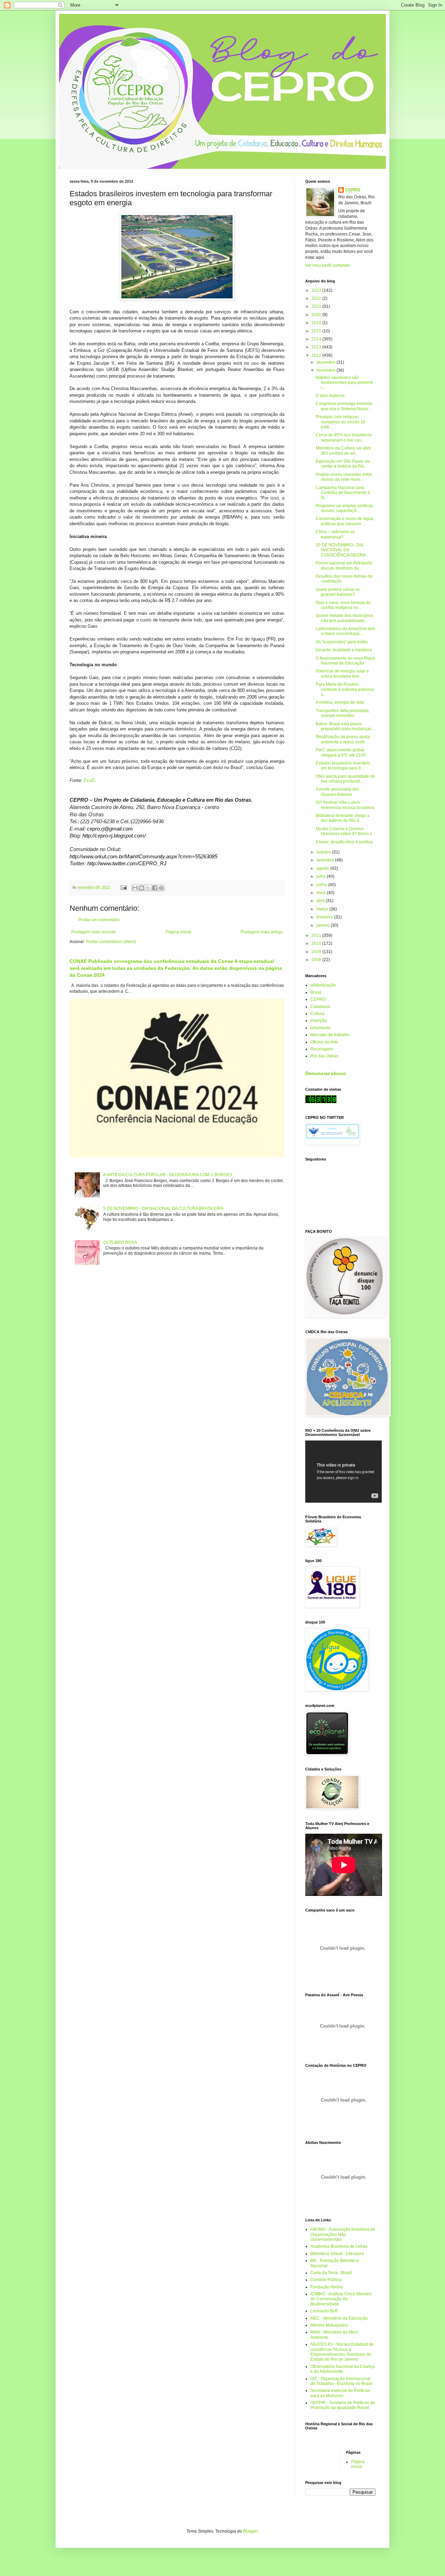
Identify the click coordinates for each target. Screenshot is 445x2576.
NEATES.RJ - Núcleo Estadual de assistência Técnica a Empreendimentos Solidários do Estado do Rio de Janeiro (342, 2352)
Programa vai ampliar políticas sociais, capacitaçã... (344, 508)
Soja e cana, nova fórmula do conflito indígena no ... (343, 605)
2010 (317, 943)
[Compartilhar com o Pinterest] (161, 888)
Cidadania (320, 1007)
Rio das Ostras (324, 1056)
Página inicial (178, 932)
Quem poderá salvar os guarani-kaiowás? (338, 592)
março (323, 909)
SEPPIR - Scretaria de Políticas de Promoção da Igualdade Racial (343, 2405)
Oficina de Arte (324, 1042)
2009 (317, 952)
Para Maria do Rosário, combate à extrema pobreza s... (345, 689)
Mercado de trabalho (330, 1035)
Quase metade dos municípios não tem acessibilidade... (344, 618)
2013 (317, 347)
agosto (323, 868)
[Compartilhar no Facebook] (155, 888)
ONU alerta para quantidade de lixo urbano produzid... (345, 779)
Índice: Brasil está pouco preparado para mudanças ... (346, 726)
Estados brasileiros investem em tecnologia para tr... (343, 766)
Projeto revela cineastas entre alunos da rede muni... (344, 477)
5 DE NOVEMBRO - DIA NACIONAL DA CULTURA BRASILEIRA (163, 1208)
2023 (317, 290)
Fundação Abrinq (327, 2287)
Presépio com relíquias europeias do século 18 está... (341, 422)
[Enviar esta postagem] (123, 887)
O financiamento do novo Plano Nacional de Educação (345, 661)
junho (322, 885)
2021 (317, 306)
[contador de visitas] (321, 1102)
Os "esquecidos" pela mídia (342, 642)
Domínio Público (326, 2280)
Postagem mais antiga (262, 932)
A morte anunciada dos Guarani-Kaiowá (337, 792)
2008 (317, 960)
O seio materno (330, 396)
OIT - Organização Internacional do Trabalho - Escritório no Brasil (341, 2381)
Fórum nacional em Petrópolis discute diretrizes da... (344, 565)
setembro (326, 860)
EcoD (89, 780)
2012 (317, 355)
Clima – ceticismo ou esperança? (335, 534)
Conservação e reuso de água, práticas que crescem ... (345, 521)
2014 (317, 339)
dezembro (326, 362)
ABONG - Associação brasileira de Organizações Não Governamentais (343, 2234)
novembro (326, 370)
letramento (321, 1028)
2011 (317, 935)
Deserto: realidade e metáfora (344, 650)
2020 (317, 315)
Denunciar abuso (326, 1073)
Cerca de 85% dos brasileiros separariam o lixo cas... (344, 437)
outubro (324, 852)
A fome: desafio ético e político (344, 842)
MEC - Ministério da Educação (339, 2318)
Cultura (317, 1014)
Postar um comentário (99, 920)
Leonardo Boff (324, 2311)
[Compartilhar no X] (148, 888)
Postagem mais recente (94, 932)
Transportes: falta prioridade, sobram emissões (343, 713)
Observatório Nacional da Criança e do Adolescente (343, 2369)
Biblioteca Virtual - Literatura (337, 2254)
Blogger (250, 2531)
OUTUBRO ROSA (120, 1242)
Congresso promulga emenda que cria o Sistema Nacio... (344, 406)
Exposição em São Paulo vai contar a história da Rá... (343, 464)
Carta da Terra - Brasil (331, 2273)
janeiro (323, 925)
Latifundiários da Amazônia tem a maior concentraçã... (345, 631)
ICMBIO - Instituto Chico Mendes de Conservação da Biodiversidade (341, 2299)
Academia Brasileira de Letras (339, 2246)
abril (321, 901)
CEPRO (353, 190)
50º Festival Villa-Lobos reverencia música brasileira (345, 805)
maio (322, 893)
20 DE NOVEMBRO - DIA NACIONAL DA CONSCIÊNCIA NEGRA (341, 550)
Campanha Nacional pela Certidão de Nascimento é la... (343, 493)
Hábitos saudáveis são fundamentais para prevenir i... (344, 383)
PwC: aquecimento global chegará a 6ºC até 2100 (341, 752)
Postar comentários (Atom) (111, 942)
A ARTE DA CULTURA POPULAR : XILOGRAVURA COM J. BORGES (168, 1175)
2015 (317, 331)
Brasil (316, 992)
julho (322, 876)
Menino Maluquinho (329, 2325)
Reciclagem (322, 1049)
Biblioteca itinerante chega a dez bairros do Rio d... (343, 818)
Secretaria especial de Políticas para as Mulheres (340, 2393)
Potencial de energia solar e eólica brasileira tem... (342, 674)
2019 (317, 323)
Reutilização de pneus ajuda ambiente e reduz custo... (343, 739)
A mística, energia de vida (340, 702)
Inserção (319, 1021)
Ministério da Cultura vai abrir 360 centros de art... (343, 451)
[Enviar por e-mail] (135, 888)
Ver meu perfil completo (327, 265)
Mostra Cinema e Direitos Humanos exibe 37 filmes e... (346, 831)
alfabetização (323, 985)
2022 (317, 298)
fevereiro (325, 917)
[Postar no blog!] (141, 888)
